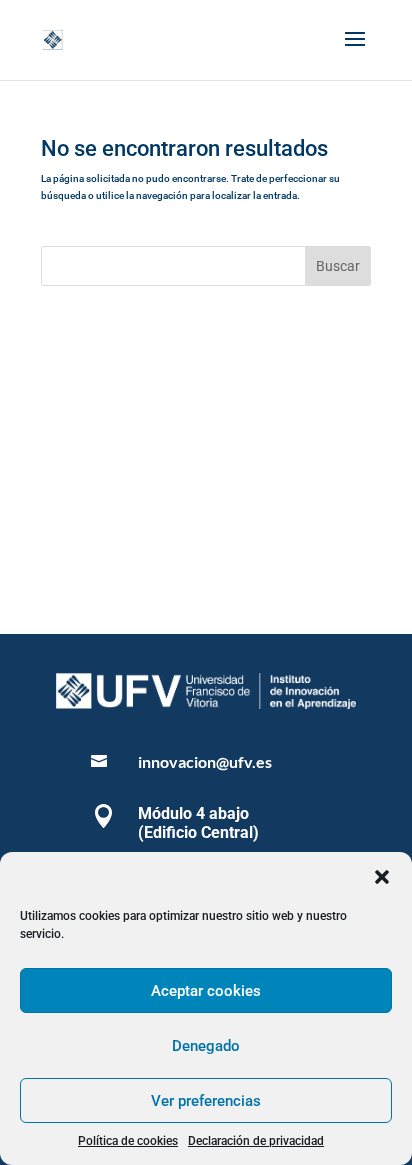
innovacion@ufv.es (205, 761)
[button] (382, 877)
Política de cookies (128, 1141)
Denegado (206, 1046)
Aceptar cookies (206, 991)
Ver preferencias (206, 1101)
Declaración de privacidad (256, 1141)
